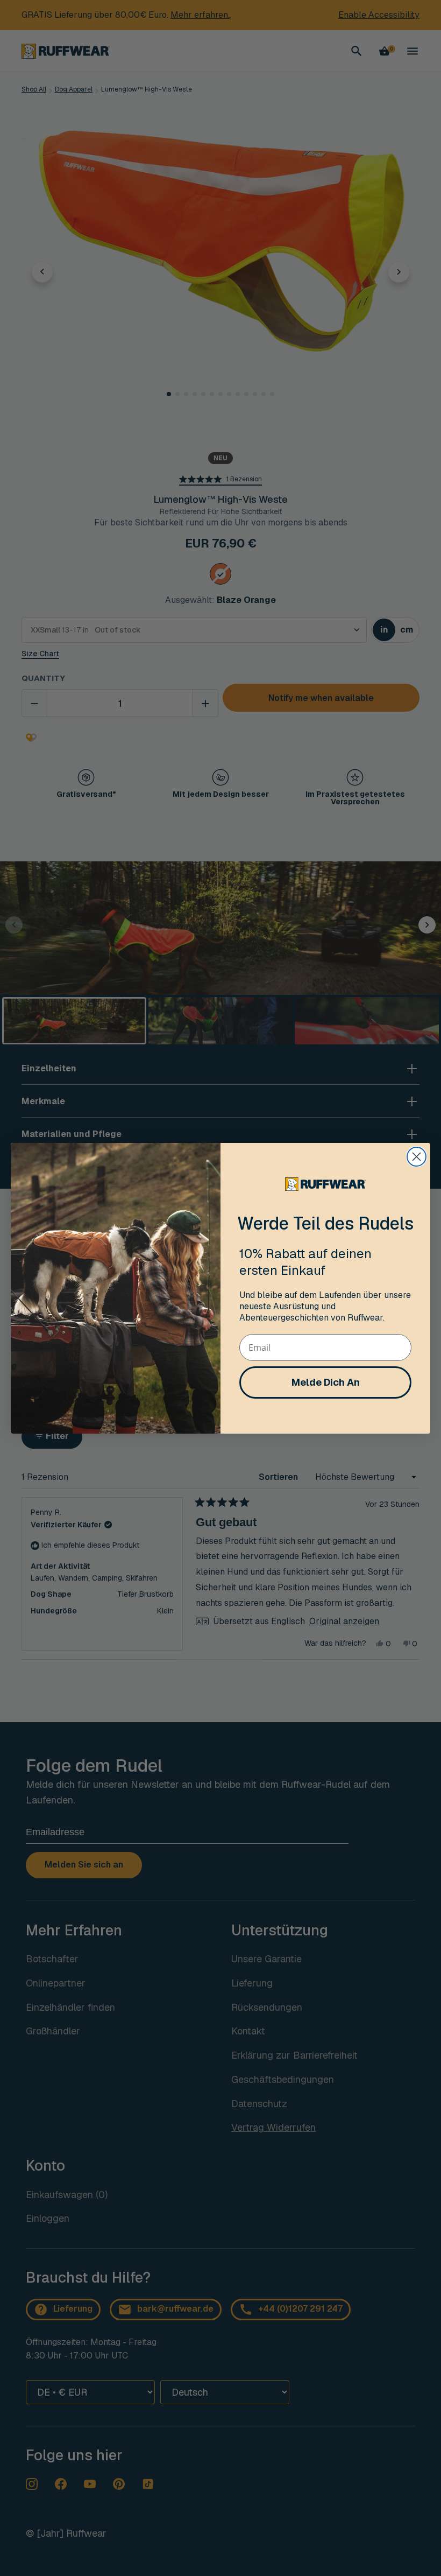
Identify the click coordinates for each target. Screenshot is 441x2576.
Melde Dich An (326, 1382)
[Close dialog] (417, 1157)
